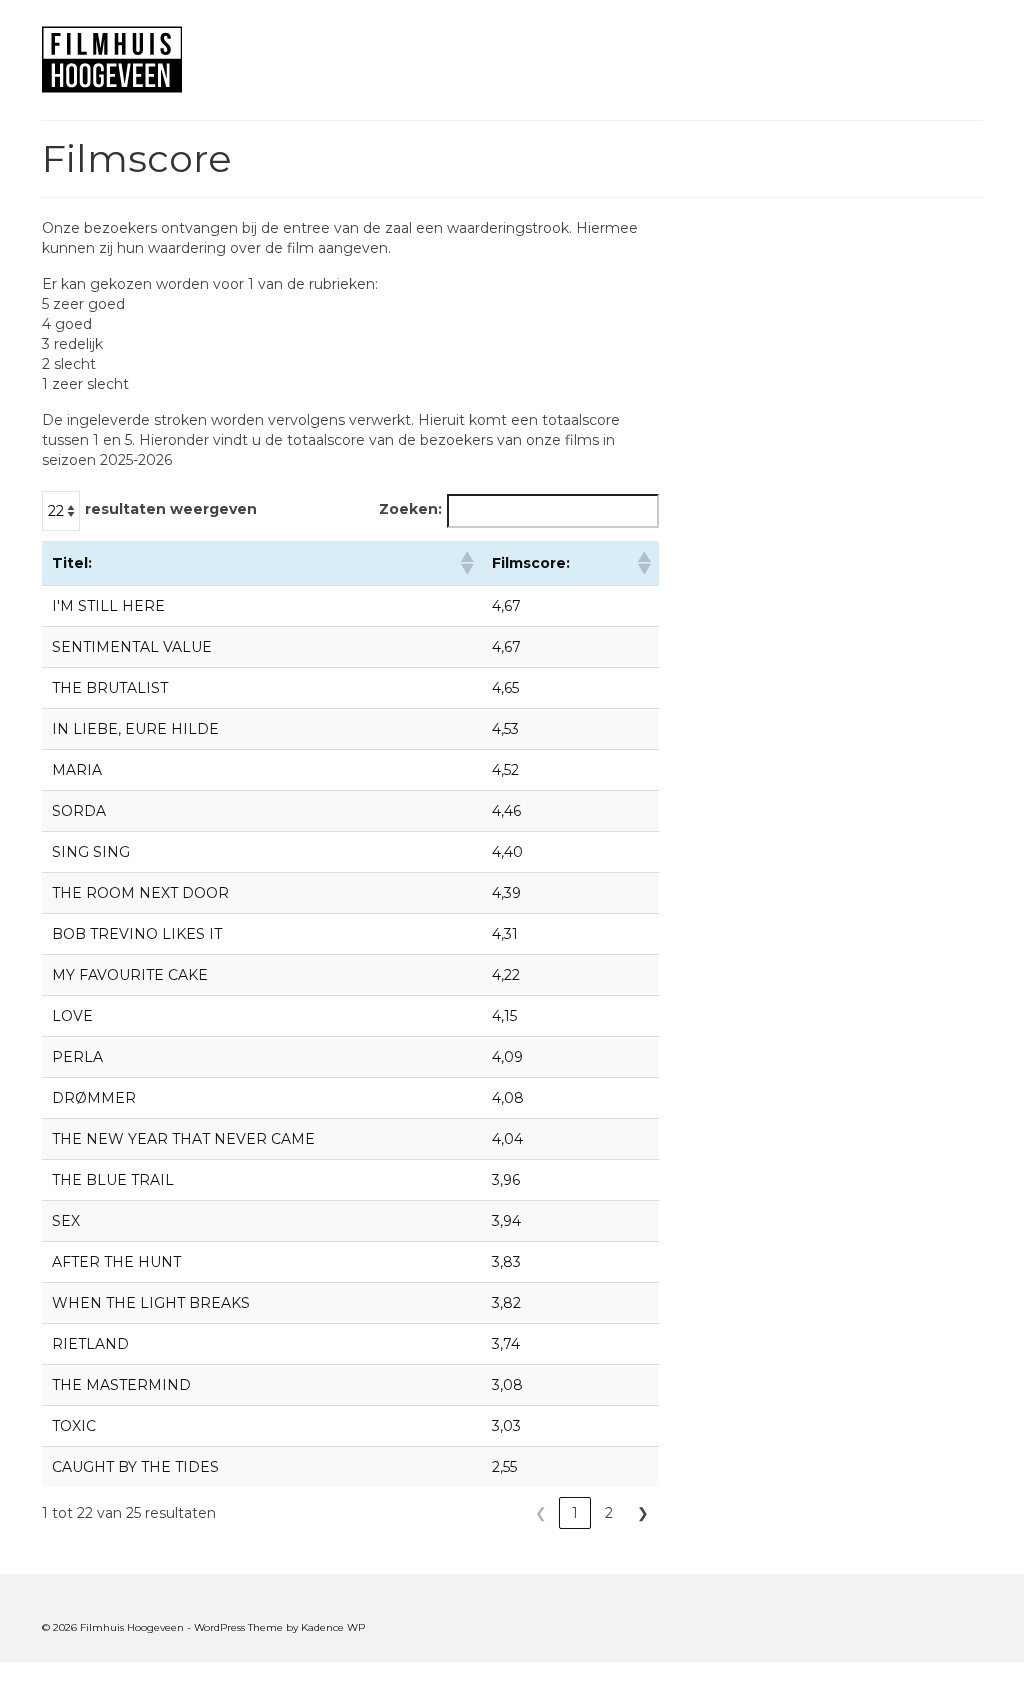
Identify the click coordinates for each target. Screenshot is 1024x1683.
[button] (466, 563)
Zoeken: (410, 509)
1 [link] (575, 1513)
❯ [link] (643, 1513)
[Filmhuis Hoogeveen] (188, 60)
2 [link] (609, 1513)
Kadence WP (333, 1627)
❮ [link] (541, 1513)
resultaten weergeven (171, 509)
